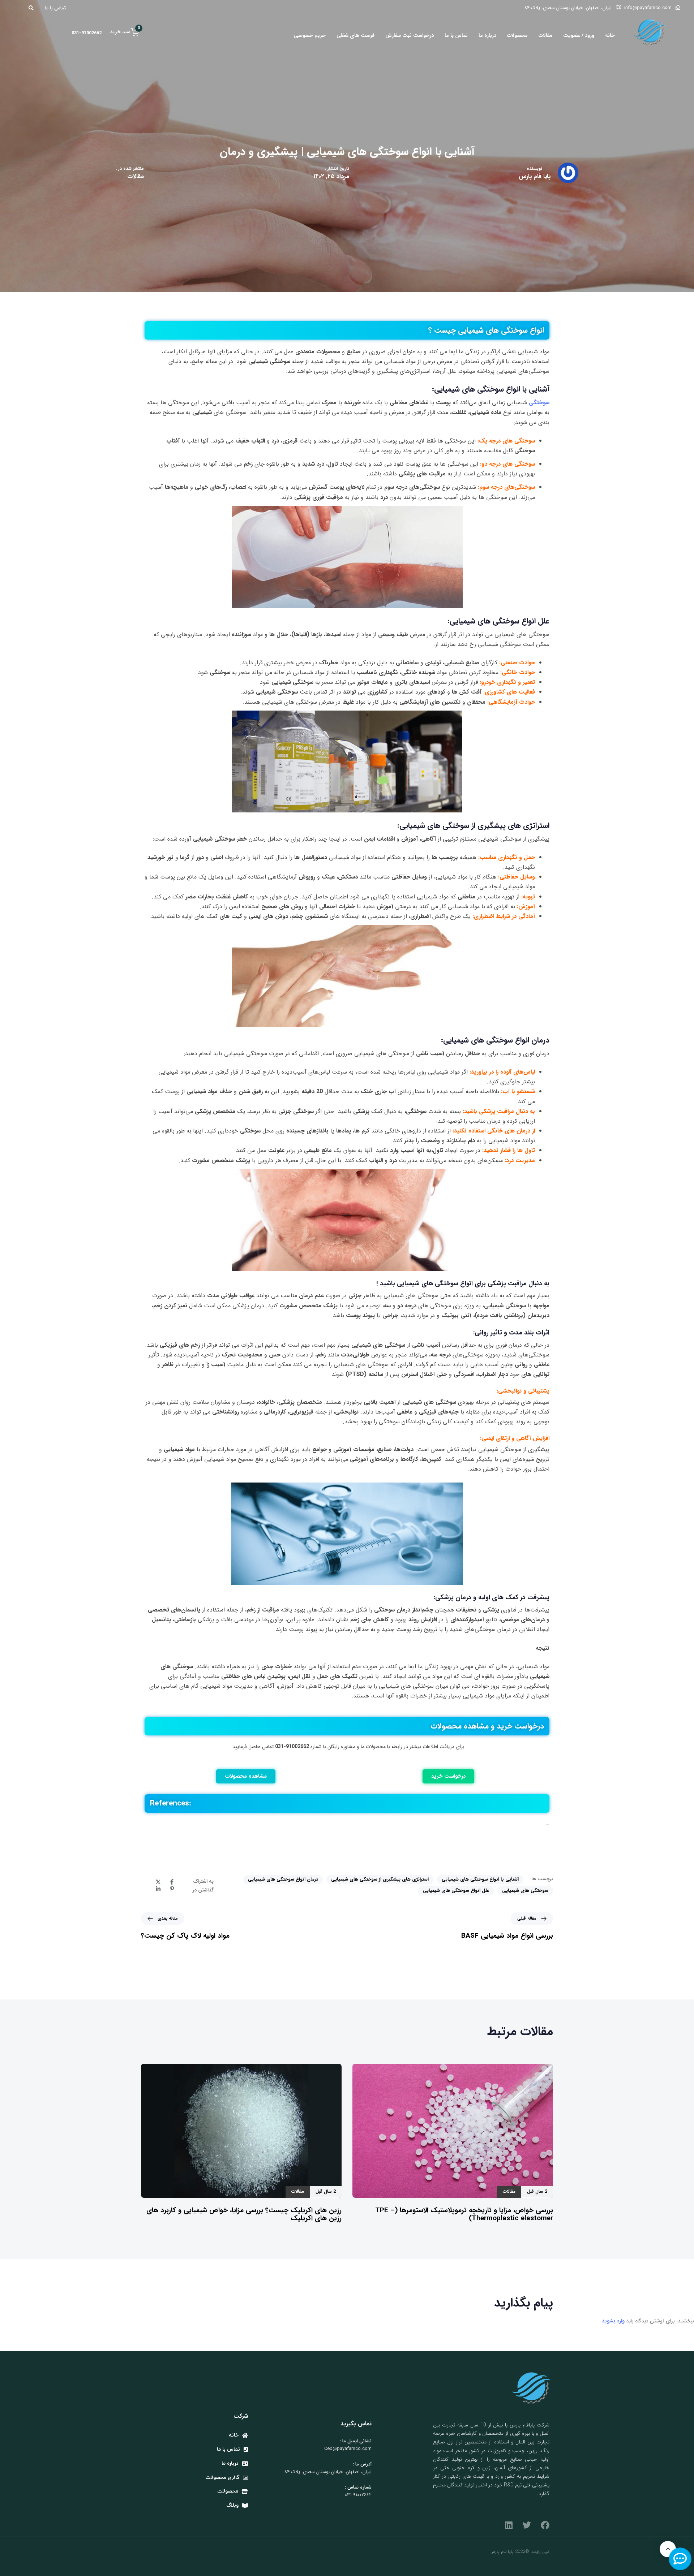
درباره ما (487, 35)
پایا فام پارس (535, 176)
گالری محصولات (222, 2478)
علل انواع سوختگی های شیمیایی (456, 1891)
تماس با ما (456, 35)
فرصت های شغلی (355, 35)
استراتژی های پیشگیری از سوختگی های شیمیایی (380, 1879)
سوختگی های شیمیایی (525, 1891)
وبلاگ (232, 2505)
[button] (33, 8)
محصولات (517, 35)
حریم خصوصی (310, 35)
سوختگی (539, 403)
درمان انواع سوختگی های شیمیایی (283, 1879)
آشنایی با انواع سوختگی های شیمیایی (480, 1879)
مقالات (545, 35)
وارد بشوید (613, 2321)
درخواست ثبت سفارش (410, 35)
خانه (610, 35)
